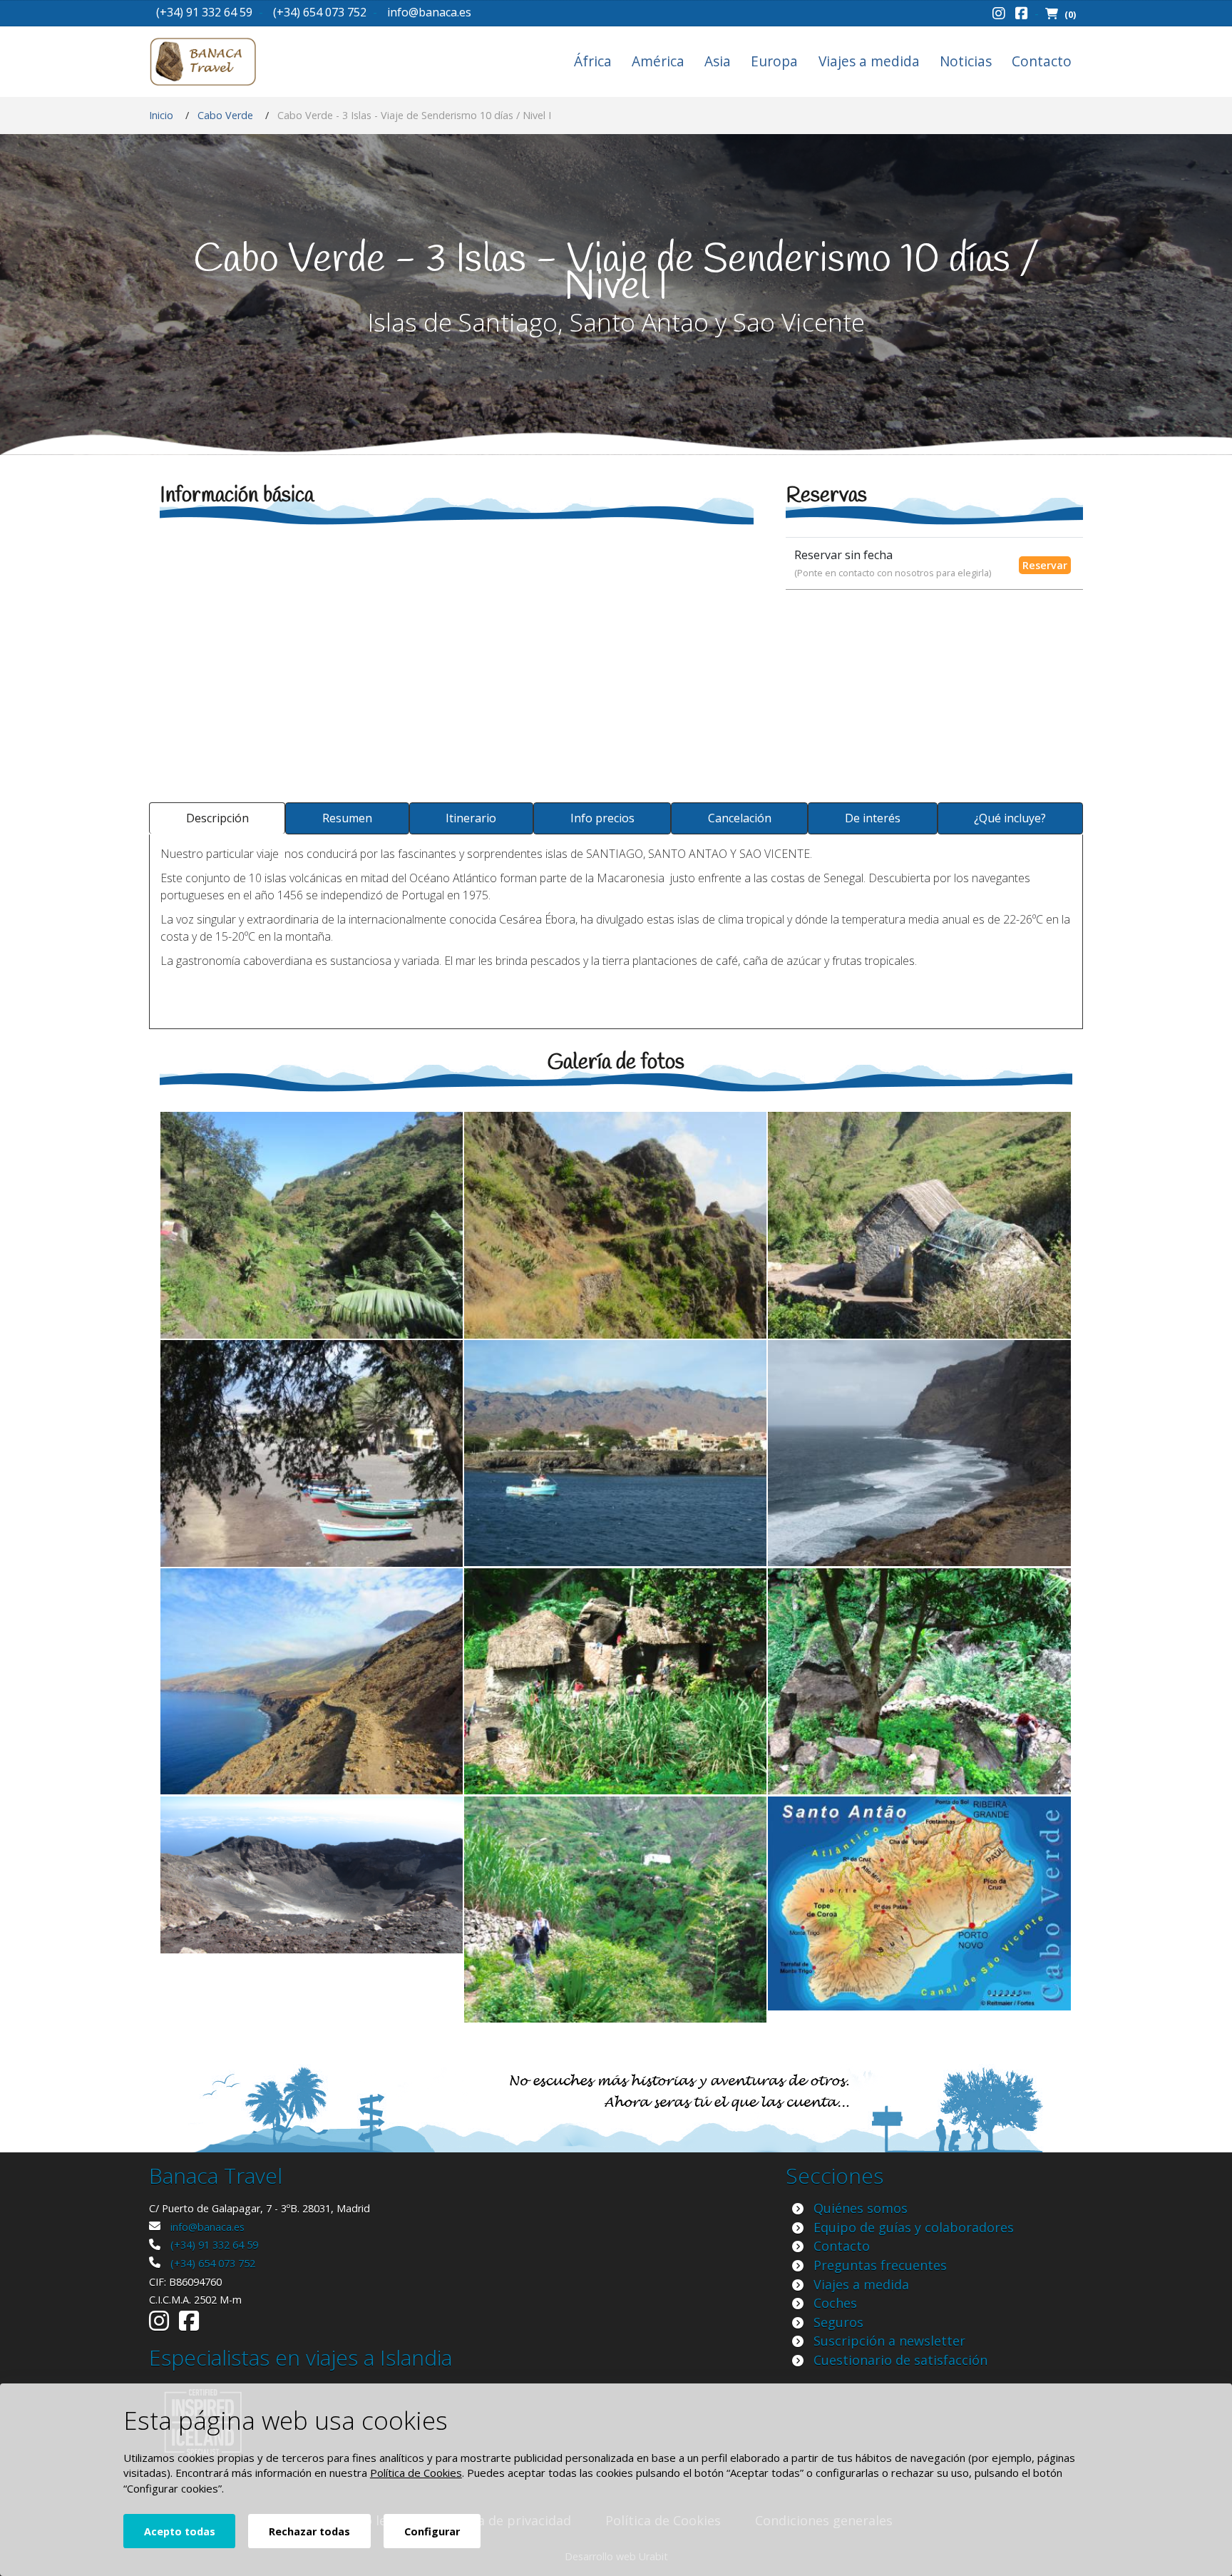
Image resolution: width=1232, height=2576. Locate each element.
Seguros (838, 2322)
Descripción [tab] (217, 818)
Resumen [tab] (347, 818)
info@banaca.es (429, 12)
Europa (774, 61)
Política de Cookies (416, 2473)
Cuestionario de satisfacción (900, 2360)
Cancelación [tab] (740, 818)
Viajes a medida (869, 61)
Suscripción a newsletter (889, 2341)
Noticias (966, 61)
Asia (718, 61)
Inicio (161, 115)
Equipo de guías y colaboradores (914, 2227)
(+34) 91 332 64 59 (204, 12)
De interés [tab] (873, 818)
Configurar (432, 2531)
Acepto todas (180, 2531)
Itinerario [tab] (471, 818)
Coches (835, 2303)
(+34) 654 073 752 (320, 12)
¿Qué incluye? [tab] (1010, 818)
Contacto (1042, 61)
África (593, 61)
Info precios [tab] (602, 818)
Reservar (1045, 565)
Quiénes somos (861, 2208)
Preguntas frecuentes (880, 2265)
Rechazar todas (309, 2531)
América (658, 61)
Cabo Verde (225, 115)
